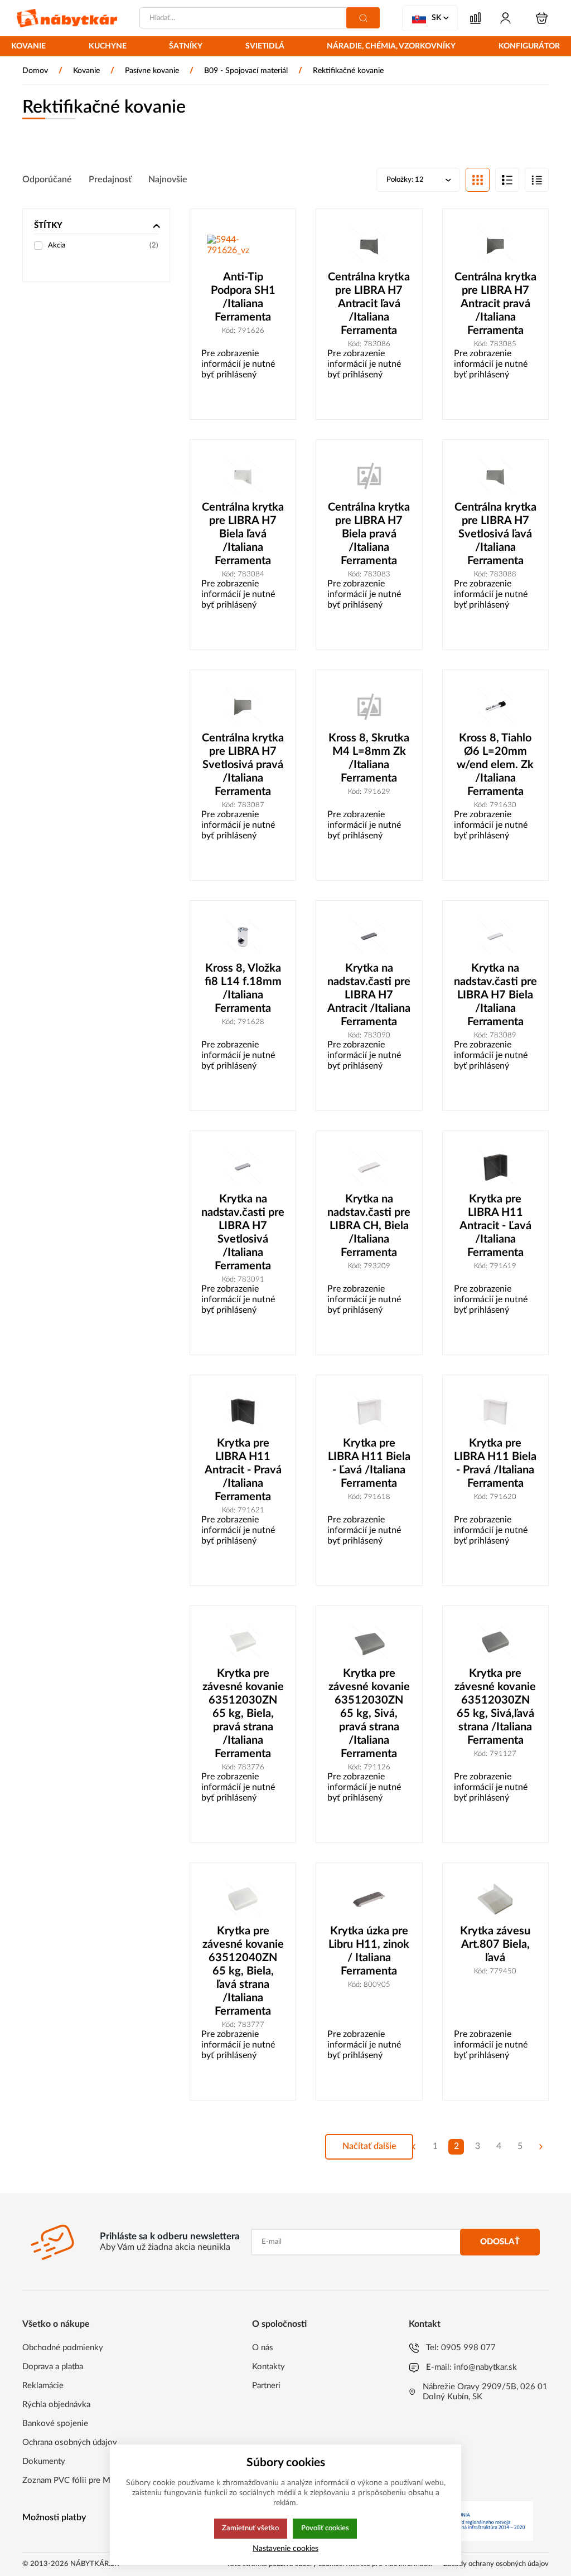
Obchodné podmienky (63, 2348)
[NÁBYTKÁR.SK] (67, 18)
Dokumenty (44, 2461)
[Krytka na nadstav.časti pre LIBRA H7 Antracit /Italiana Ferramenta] (369, 937)
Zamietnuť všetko (250, 2528)
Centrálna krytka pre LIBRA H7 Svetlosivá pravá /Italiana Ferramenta (243, 765)
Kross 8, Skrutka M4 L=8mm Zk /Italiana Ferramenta (369, 758)
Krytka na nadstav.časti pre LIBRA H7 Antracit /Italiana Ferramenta (369, 995)
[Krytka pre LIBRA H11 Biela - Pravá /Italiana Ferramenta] (495, 1411)
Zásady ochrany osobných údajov (496, 2564)
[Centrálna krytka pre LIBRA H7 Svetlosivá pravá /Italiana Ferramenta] (243, 706)
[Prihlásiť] (505, 18)
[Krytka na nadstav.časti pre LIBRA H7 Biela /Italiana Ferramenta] (495, 937)
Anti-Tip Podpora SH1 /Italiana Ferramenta (243, 297)
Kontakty (268, 2367)
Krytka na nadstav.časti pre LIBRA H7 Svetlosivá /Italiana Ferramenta (243, 1233)
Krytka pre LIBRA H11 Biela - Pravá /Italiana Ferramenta (495, 1463)
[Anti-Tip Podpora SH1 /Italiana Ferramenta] (243, 245)
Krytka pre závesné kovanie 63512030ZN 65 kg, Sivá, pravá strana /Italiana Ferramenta (369, 1714)
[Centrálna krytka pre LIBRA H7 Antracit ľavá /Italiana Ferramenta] (369, 245)
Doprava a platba (53, 2367)
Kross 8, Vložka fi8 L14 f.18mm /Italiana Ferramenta (243, 988)
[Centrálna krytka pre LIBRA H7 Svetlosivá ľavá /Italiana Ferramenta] (495, 476)
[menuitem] (28, 47)
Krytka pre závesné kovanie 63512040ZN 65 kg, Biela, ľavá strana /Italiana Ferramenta (243, 1971)
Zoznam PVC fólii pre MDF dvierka (86, 2480)
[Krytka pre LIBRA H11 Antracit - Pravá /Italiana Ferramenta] (243, 1411)
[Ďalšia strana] (541, 2147)
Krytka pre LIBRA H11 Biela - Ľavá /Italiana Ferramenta (369, 1463)
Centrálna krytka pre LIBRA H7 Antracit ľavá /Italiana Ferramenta (369, 304)
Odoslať (500, 2242)
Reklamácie (43, 2386)
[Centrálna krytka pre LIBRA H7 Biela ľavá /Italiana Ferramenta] (243, 476)
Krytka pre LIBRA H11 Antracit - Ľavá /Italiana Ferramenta (495, 1226)
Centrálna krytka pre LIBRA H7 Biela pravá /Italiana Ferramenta (369, 534)
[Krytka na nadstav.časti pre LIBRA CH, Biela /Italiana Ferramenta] (369, 1167)
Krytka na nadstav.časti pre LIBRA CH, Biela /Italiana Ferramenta (369, 1226)
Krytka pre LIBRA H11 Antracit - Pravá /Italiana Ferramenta (243, 1470)
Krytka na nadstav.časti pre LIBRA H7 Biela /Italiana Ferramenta (495, 995)
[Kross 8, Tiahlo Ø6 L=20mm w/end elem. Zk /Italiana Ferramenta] (495, 706)
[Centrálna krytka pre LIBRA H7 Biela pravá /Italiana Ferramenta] (369, 476)
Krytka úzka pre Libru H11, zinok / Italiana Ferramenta (369, 1951)
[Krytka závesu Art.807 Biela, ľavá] (495, 1899)
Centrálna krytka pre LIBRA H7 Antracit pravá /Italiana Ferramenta (495, 304)
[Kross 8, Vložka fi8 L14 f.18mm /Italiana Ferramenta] (243, 937)
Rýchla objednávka (56, 2405)
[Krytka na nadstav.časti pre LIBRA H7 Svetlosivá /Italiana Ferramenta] (243, 1167)
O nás (263, 2348)
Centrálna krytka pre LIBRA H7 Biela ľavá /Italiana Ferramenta (243, 534)
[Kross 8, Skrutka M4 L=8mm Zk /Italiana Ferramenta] (369, 706)
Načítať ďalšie (369, 2146)
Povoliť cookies (325, 2528)
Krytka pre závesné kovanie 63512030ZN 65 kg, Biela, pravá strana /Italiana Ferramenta (243, 1714)
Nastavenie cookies (285, 2548)
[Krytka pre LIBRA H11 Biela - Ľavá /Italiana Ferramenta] (369, 1411)
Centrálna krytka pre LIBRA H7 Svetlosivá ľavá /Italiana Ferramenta (495, 534)
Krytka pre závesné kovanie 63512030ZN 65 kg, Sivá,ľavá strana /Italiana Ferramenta (495, 1707)
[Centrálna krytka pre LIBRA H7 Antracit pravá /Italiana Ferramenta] (495, 245)
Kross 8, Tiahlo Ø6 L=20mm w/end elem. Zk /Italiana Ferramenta (495, 765)
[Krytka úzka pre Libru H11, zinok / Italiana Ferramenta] (369, 1899)
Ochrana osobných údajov (70, 2442)
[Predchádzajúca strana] (414, 2147)
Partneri (266, 2386)
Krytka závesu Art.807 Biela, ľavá (495, 1944)
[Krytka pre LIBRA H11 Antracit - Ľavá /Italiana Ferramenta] (495, 1167)
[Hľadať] (363, 18)
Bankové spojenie (55, 2424)
